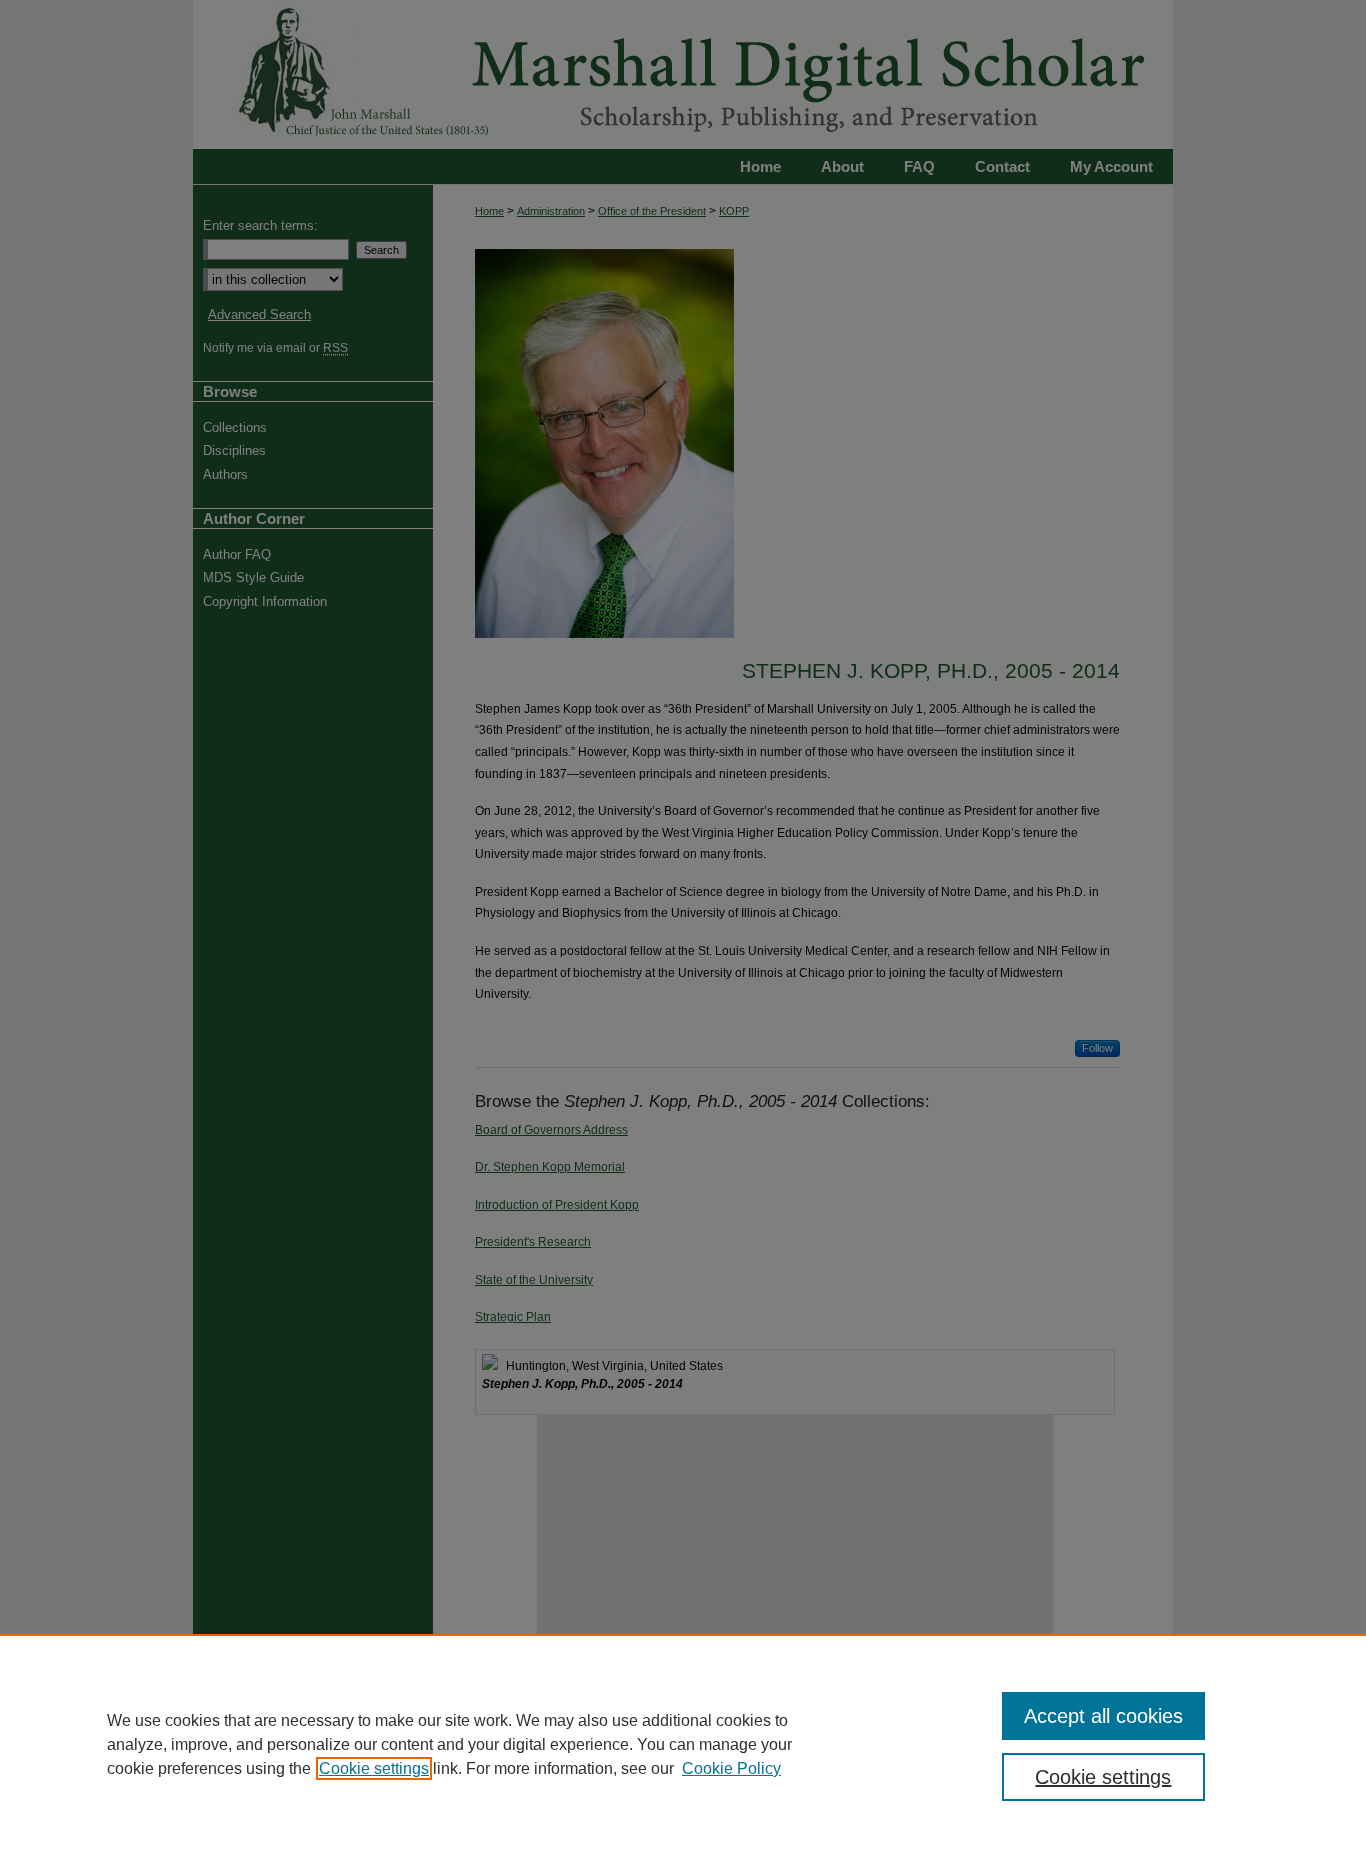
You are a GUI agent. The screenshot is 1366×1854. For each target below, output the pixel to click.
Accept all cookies (1103, 1716)
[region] (683, 1744)
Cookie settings (374, 1768)
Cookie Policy (731, 1768)
